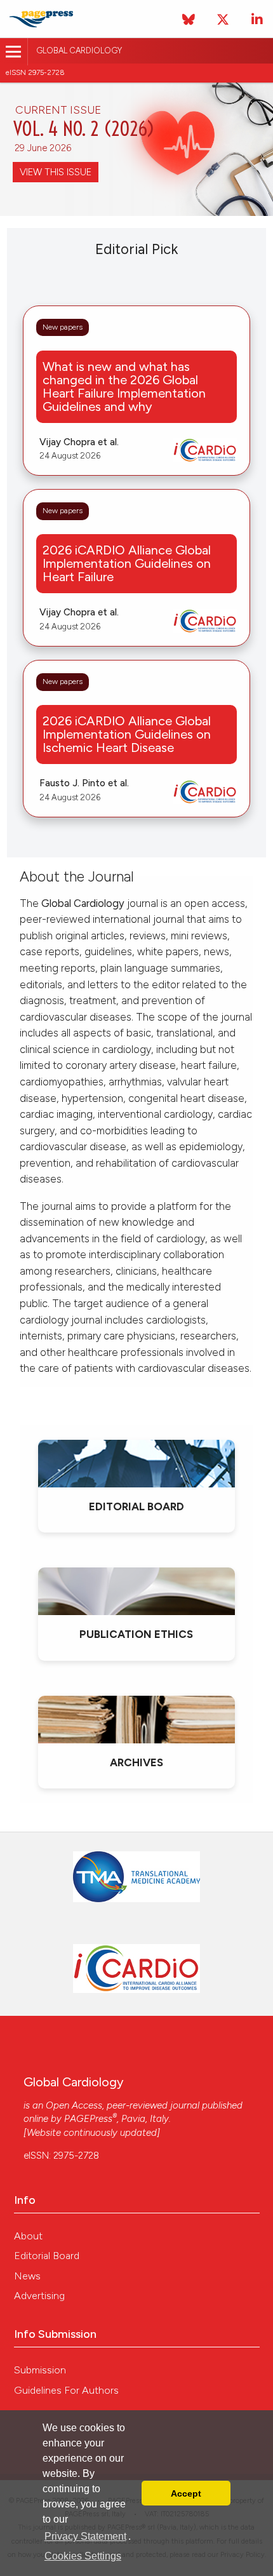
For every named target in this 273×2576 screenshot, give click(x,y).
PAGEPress (88, 2119)
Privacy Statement (85, 2536)
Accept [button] (186, 2493)
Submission (40, 2370)
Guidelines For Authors (66, 2390)
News (27, 2276)
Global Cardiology (79, 50)
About (28, 2236)
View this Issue (56, 172)
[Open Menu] (14, 52)
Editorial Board (47, 2256)
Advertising (39, 2296)
